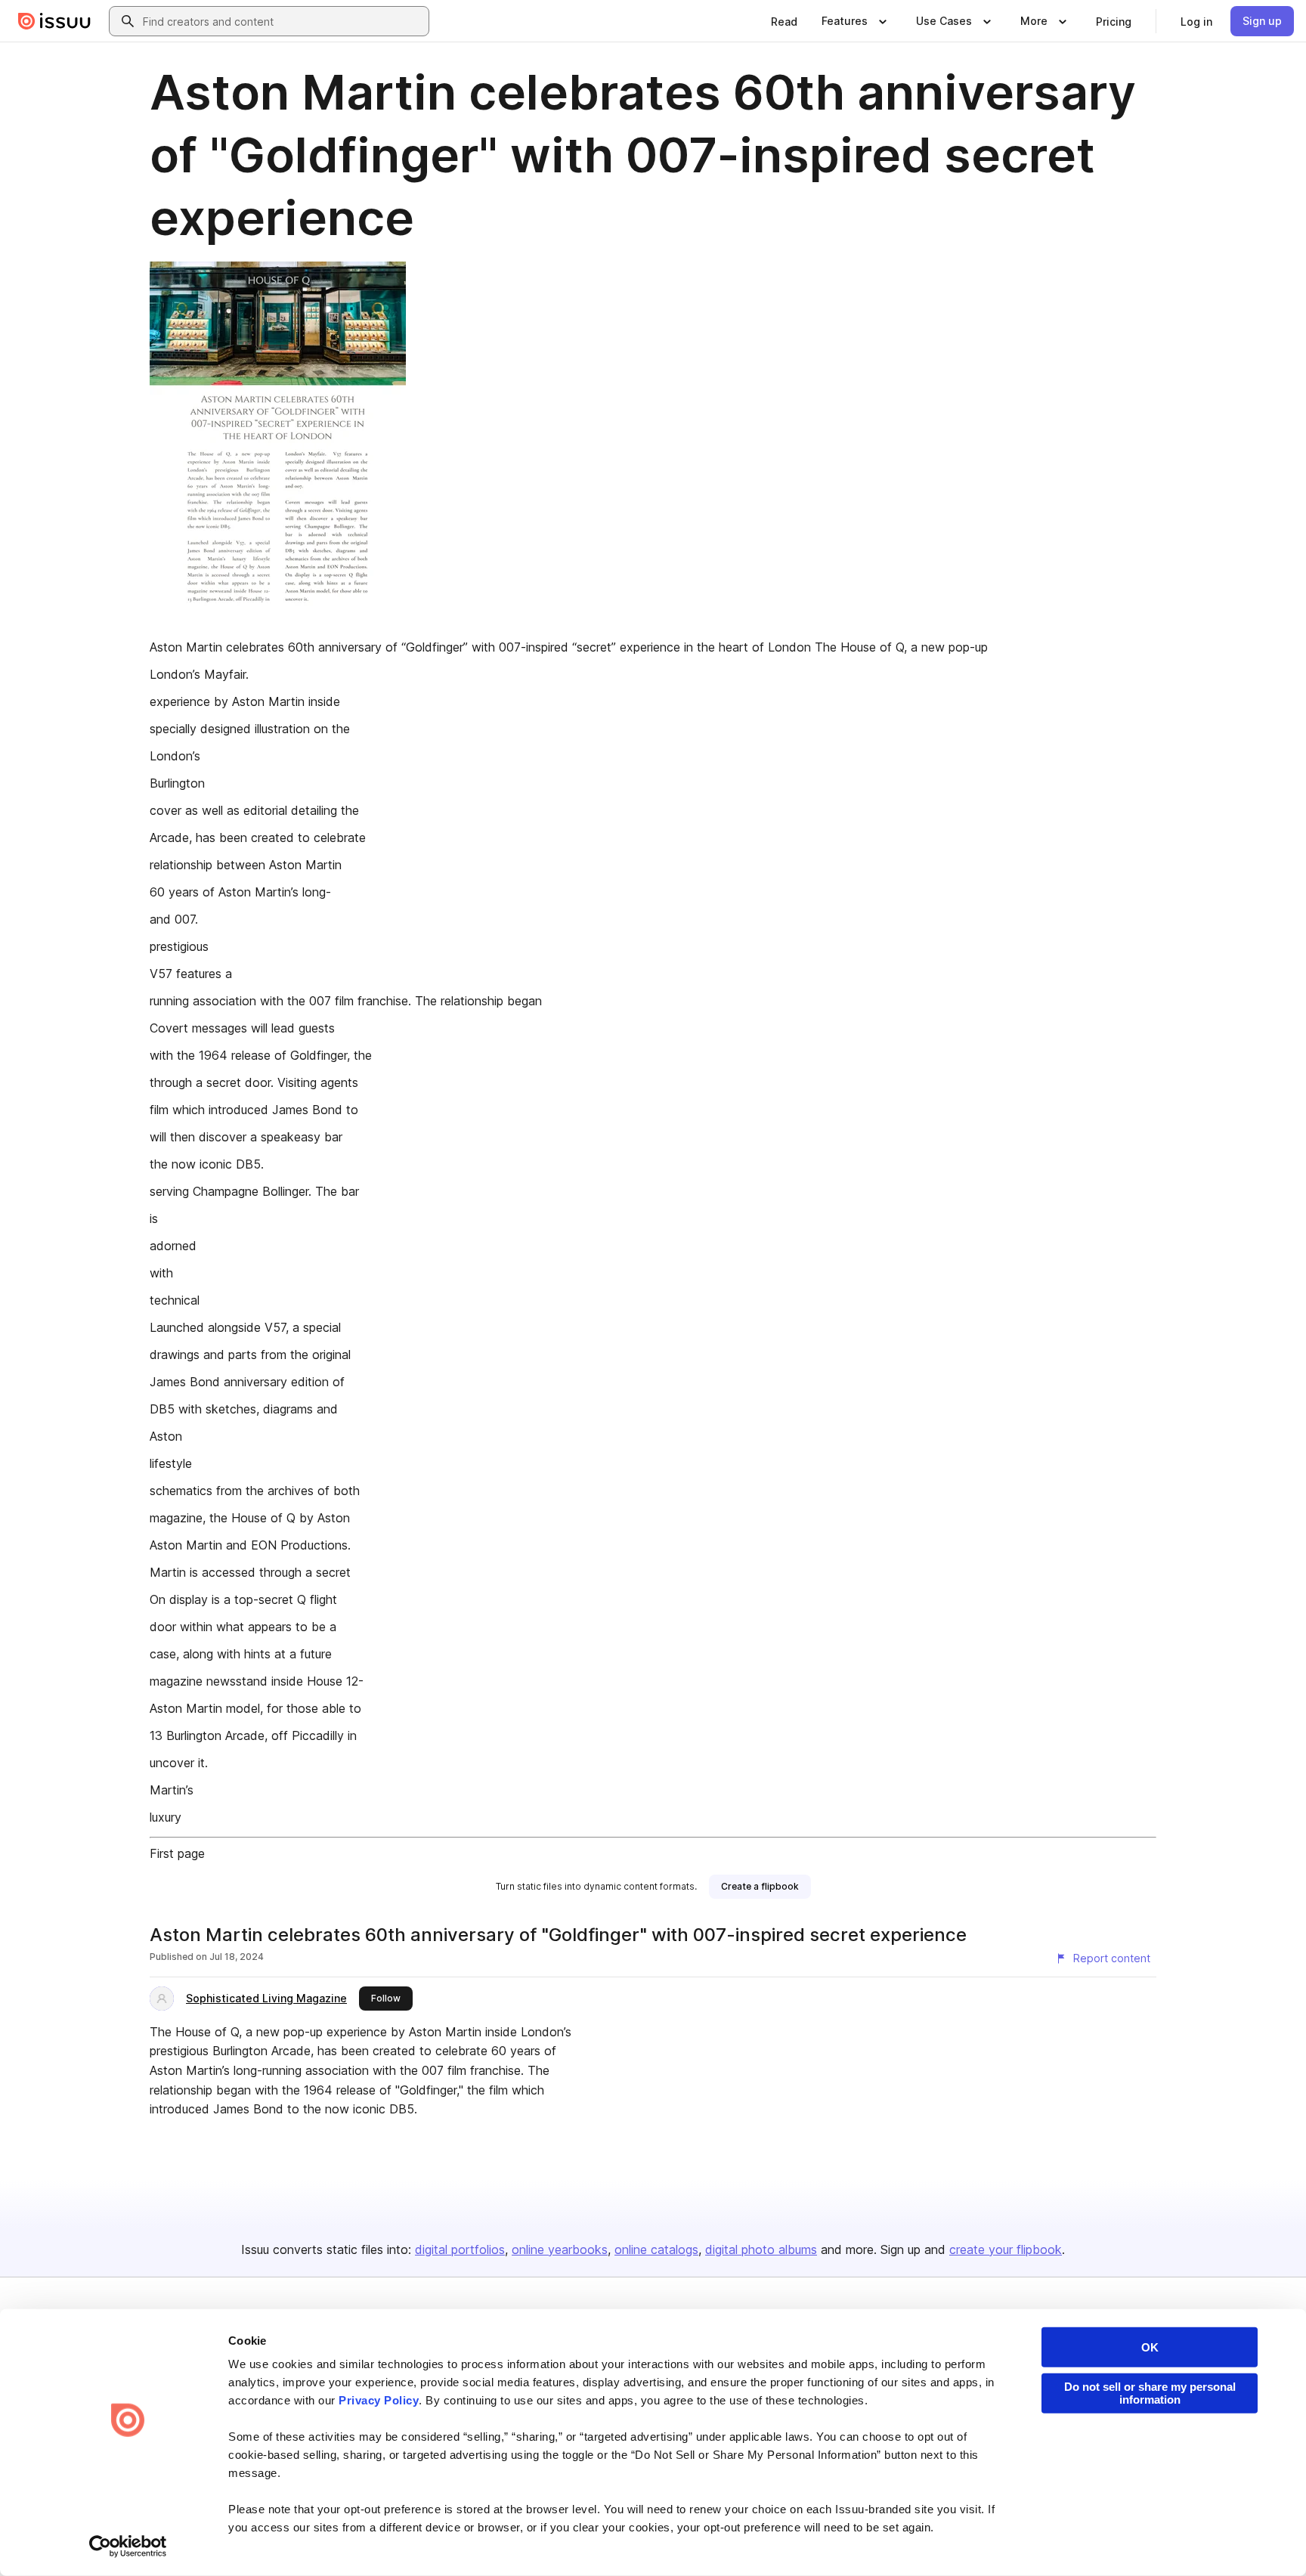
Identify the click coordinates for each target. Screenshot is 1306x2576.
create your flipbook (1006, 2249)
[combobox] (283, 21)
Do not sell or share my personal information (1150, 2393)
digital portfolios (460, 2249)
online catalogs (656, 2249)
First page (177, 1853)
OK (1150, 2347)
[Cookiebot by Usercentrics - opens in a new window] (128, 2547)
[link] (784, 21)
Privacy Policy (379, 2400)
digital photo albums (761, 2249)
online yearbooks (560, 2249)
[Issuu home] (54, 21)
